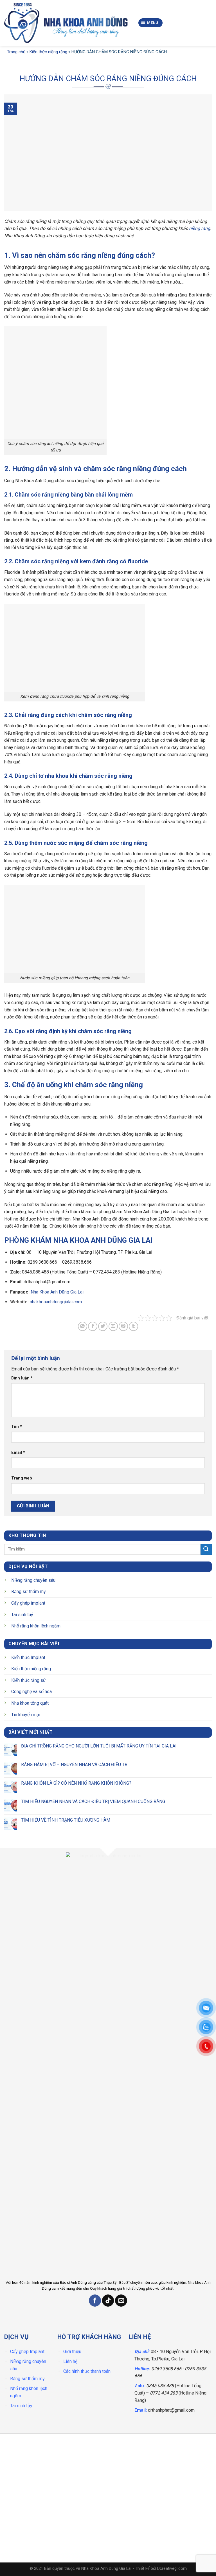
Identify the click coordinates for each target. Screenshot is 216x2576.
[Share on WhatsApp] (83, 1326)
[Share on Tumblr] (133, 1326)
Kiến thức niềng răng (48, 52)
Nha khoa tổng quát (30, 1703)
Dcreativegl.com (172, 2569)
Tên (17, 1427)
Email (18, 1453)
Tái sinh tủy (21, 2406)
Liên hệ (70, 2361)
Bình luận (22, 1378)
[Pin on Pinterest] (123, 1326)
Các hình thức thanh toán (87, 2371)
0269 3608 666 (166, 2369)
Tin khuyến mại (26, 1714)
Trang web (22, 1478)
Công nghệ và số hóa (31, 1692)
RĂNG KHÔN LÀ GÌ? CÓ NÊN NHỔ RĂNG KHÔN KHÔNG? (76, 1783)
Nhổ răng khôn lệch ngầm (36, 1626)
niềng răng (200, 228)
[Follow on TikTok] (108, 2301)
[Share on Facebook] (93, 1326)
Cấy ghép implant (28, 1603)
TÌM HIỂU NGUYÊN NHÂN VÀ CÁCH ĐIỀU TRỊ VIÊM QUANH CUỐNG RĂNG (93, 1801)
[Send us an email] (121, 2301)
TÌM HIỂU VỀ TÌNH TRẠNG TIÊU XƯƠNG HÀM (66, 1820)
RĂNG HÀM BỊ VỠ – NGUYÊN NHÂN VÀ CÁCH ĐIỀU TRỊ (75, 1764)
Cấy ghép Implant (27, 2352)
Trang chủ (16, 52)
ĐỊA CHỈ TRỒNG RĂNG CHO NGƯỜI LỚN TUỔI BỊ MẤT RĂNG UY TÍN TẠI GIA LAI (99, 1746)
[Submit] (206, 1549)
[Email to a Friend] (113, 1326)
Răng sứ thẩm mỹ (29, 1592)
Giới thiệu (72, 2352)
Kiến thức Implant (28, 1657)
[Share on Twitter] (103, 1326)
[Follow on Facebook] (95, 2301)
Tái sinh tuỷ (22, 1614)
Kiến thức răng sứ (29, 1680)
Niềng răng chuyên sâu (33, 1580)
